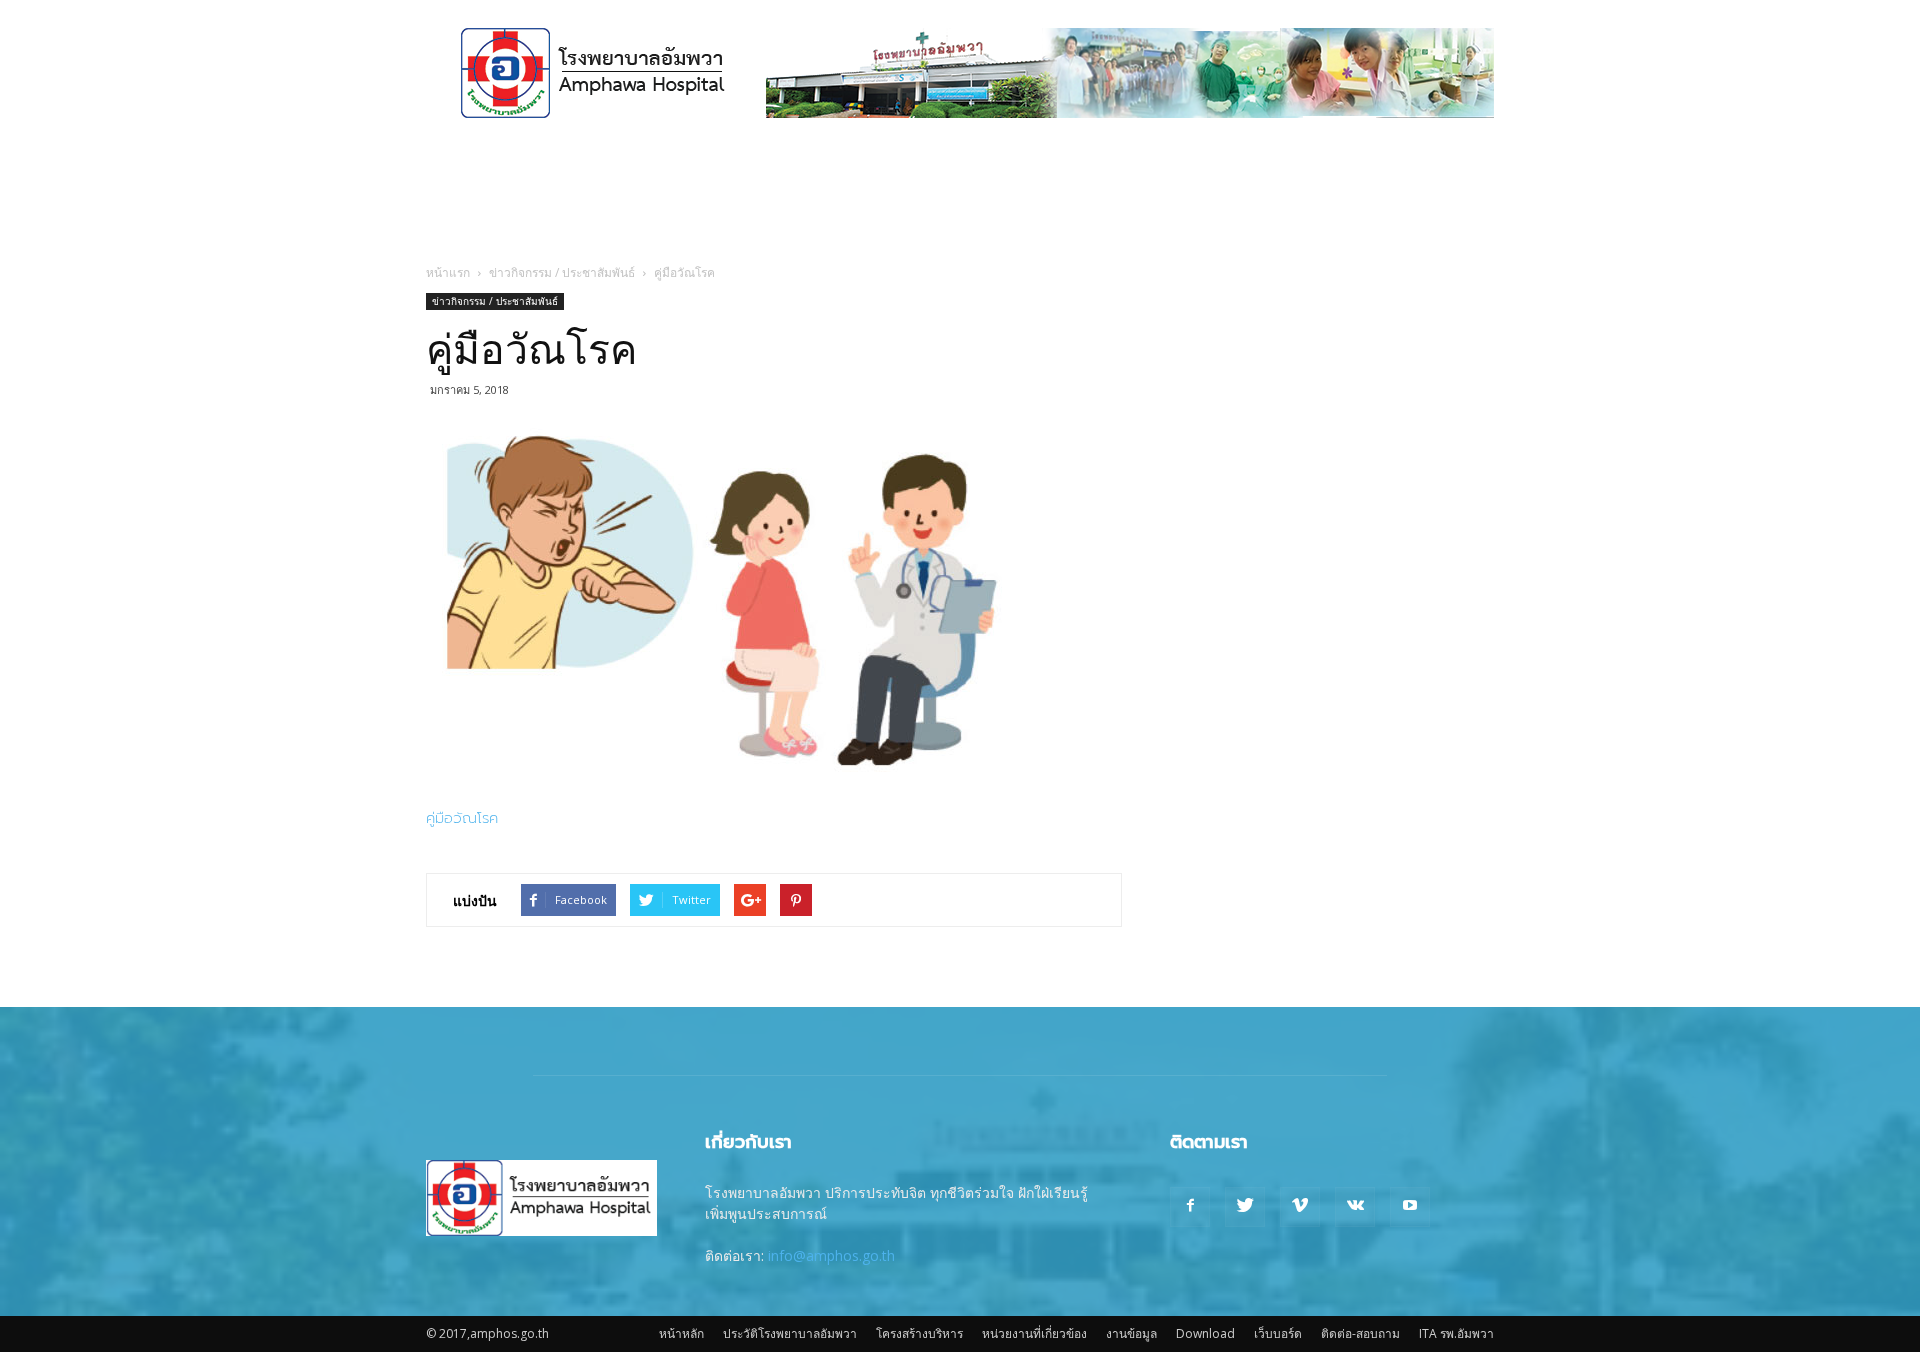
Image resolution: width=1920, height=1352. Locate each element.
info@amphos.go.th (831, 1255)
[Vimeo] (1300, 1207)
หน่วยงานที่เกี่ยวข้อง (1034, 1333)
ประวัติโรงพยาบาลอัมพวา (790, 1333)
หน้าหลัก (681, 1333)
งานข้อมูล (1131, 1333)
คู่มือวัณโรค (462, 818)
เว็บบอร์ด (1278, 1333)
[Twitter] (1245, 1207)
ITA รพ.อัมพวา (1456, 1333)
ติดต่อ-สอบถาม (1360, 1333)
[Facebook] (1190, 1207)
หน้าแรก (448, 272)
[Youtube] (1410, 1207)
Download (1205, 1333)
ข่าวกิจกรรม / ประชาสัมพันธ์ (562, 272)
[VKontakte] (1355, 1207)
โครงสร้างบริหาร (919, 1333)
